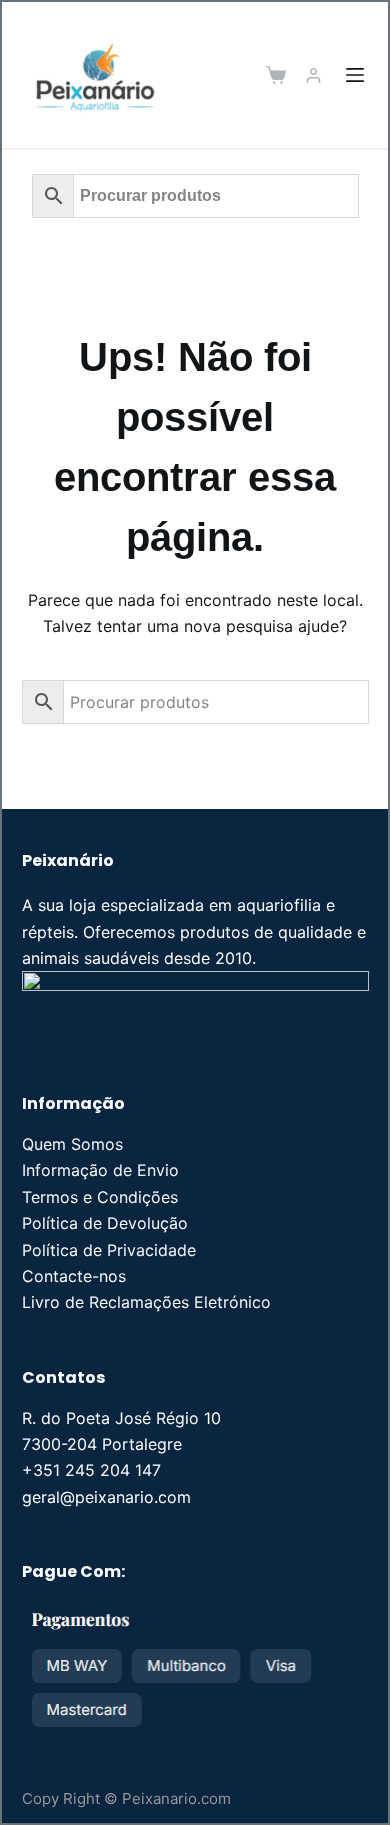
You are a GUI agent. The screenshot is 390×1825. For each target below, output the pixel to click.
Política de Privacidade (109, 1250)
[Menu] (355, 75)
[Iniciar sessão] (313, 75)
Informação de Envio (100, 1170)
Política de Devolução (105, 1223)
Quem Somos (72, 1144)
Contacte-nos (74, 1276)
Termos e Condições (100, 1197)
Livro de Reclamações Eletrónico (146, 1302)
